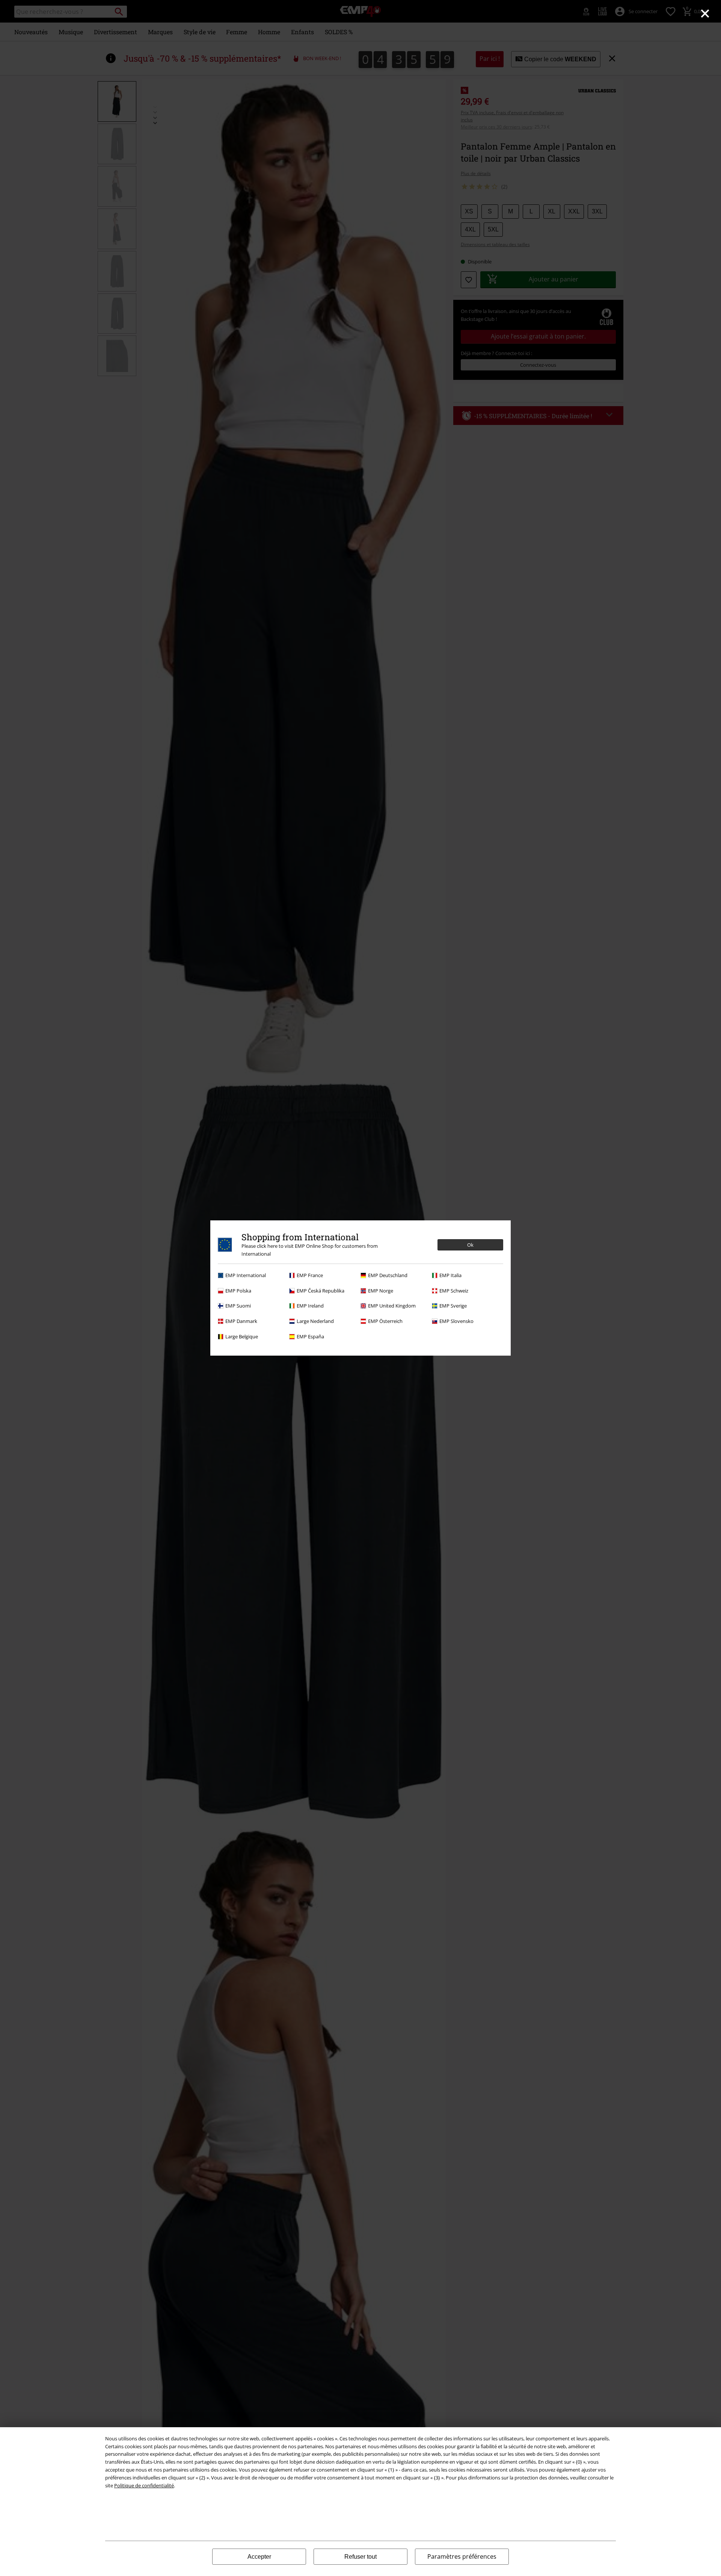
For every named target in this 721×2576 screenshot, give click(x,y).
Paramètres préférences (462, 2556)
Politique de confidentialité (144, 2485)
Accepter (259, 2557)
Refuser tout (360, 2557)
